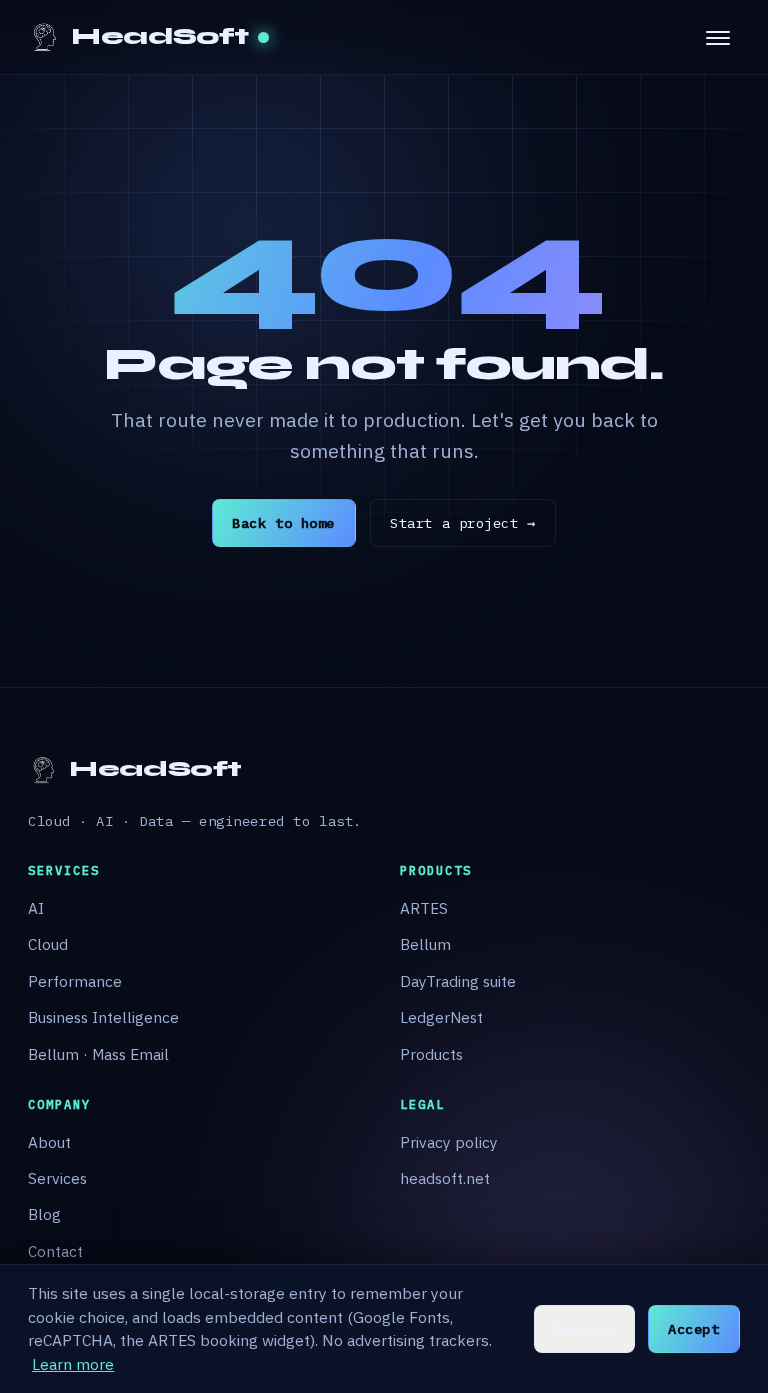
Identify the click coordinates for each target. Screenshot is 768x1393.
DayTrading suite (458, 981)
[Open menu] (718, 37)
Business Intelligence (103, 1017)
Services (57, 1178)
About (49, 1142)
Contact (55, 1251)
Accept (693, 1329)
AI (36, 908)
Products (431, 1054)
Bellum (425, 944)
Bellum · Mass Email (98, 1054)
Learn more (73, 1364)
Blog (44, 1214)
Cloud (48, 944)
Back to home (283, 523)
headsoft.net (445, 1178)
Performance (75, 981)
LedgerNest (441, 1017)
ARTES (424, 908)
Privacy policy (449, 1142)
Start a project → (462, 523)
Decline (584, 1329)
